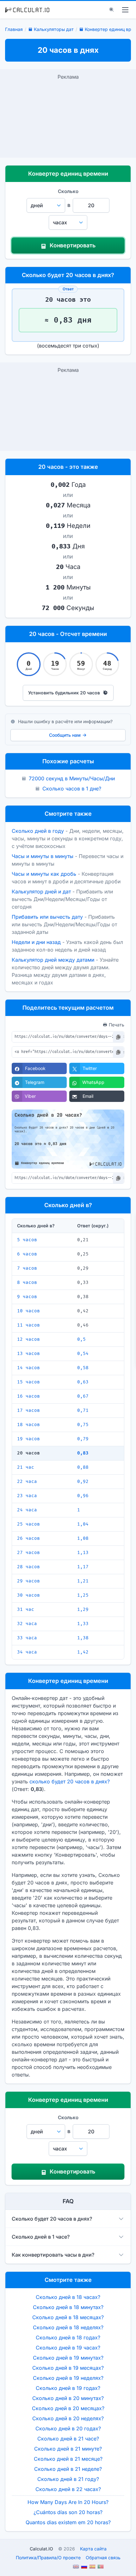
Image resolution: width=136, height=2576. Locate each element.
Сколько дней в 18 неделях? (68, 2327)
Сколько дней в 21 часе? (68, 2439)
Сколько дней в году (38, 831)
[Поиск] (112, 10)
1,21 (83, 1581)
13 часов (28, 1354)
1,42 (83, 1652)
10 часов (28, 1311)
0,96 (83, 1496)
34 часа (27, 1652)
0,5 (81, 1339)
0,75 (83, 1425)
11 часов (28, 1325)
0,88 (83, 1467)
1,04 (83, 1524)
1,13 (83, 1553)
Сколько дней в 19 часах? (68, 2348)
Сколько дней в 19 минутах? (68, 2358)
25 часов (28, 1524)
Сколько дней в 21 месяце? (68, 2459)
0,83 (83, 1453)
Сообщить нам (65, 735)
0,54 (83, 1354)
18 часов (28, 1425)
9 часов (27, 1297)
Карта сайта (93, 2549)
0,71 (83, 1410)
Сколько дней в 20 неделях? (68, 2418)
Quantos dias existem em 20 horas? (68, 2522)
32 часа (27, 1624)
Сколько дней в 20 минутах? (68, 2398)
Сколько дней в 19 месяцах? (68, 2368)
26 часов (28, 1538)
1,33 (83, 1624)
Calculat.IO (41, 2549)
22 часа (27, 1482)
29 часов (28, 1581)
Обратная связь (103, 2558)
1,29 (83, 1609)
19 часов (28, 1439)
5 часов (27, 1240)
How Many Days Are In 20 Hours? (68, 2502)
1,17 (83, 1567)
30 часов (28, 1595)
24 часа (27, 1510)
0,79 (83, 1439)
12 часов (28, 1339)
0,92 (83, 1482)
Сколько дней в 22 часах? (68, 2489)
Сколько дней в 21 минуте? (68, 2449)
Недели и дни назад (36, 942)
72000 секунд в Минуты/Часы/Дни (72, 778)
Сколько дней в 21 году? (68, 2479)
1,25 (83, 1595)
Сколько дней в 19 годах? (68, 2388)
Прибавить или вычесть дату (47, 917)
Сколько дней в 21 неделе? (68, 2469)
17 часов (28, 1410)
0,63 (83, 1382)
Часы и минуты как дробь (44, 874)
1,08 (83, 1538)
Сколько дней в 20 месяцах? (68, 2408)
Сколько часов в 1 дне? (72, 789)
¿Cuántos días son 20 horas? (68, 2512)
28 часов (28, 1567)
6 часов (27, 1254)
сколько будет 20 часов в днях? (70, 1781)
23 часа (27, 1496)
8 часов (27, 1282)
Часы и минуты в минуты (43, 856)
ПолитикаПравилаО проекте (48, 2558)
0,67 (83, 1396)
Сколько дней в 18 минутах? (68, 2307)
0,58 (83, 1368)
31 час (26, 1609)
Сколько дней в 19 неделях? (68, 2378)
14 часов (28, 1368)
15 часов (28, 1382)
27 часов (28, 1553)
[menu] (125, 10)
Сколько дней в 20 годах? (68, 2428)
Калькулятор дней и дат (41, 892)
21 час (26, 1467)
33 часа (27, 1638)
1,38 (83, 1638)
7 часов (27, 1268)
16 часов (28, 1396)
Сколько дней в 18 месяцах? (68, 2317)
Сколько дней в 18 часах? (68, 2297)
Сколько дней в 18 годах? (68, 2337)
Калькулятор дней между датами (53, 960)
